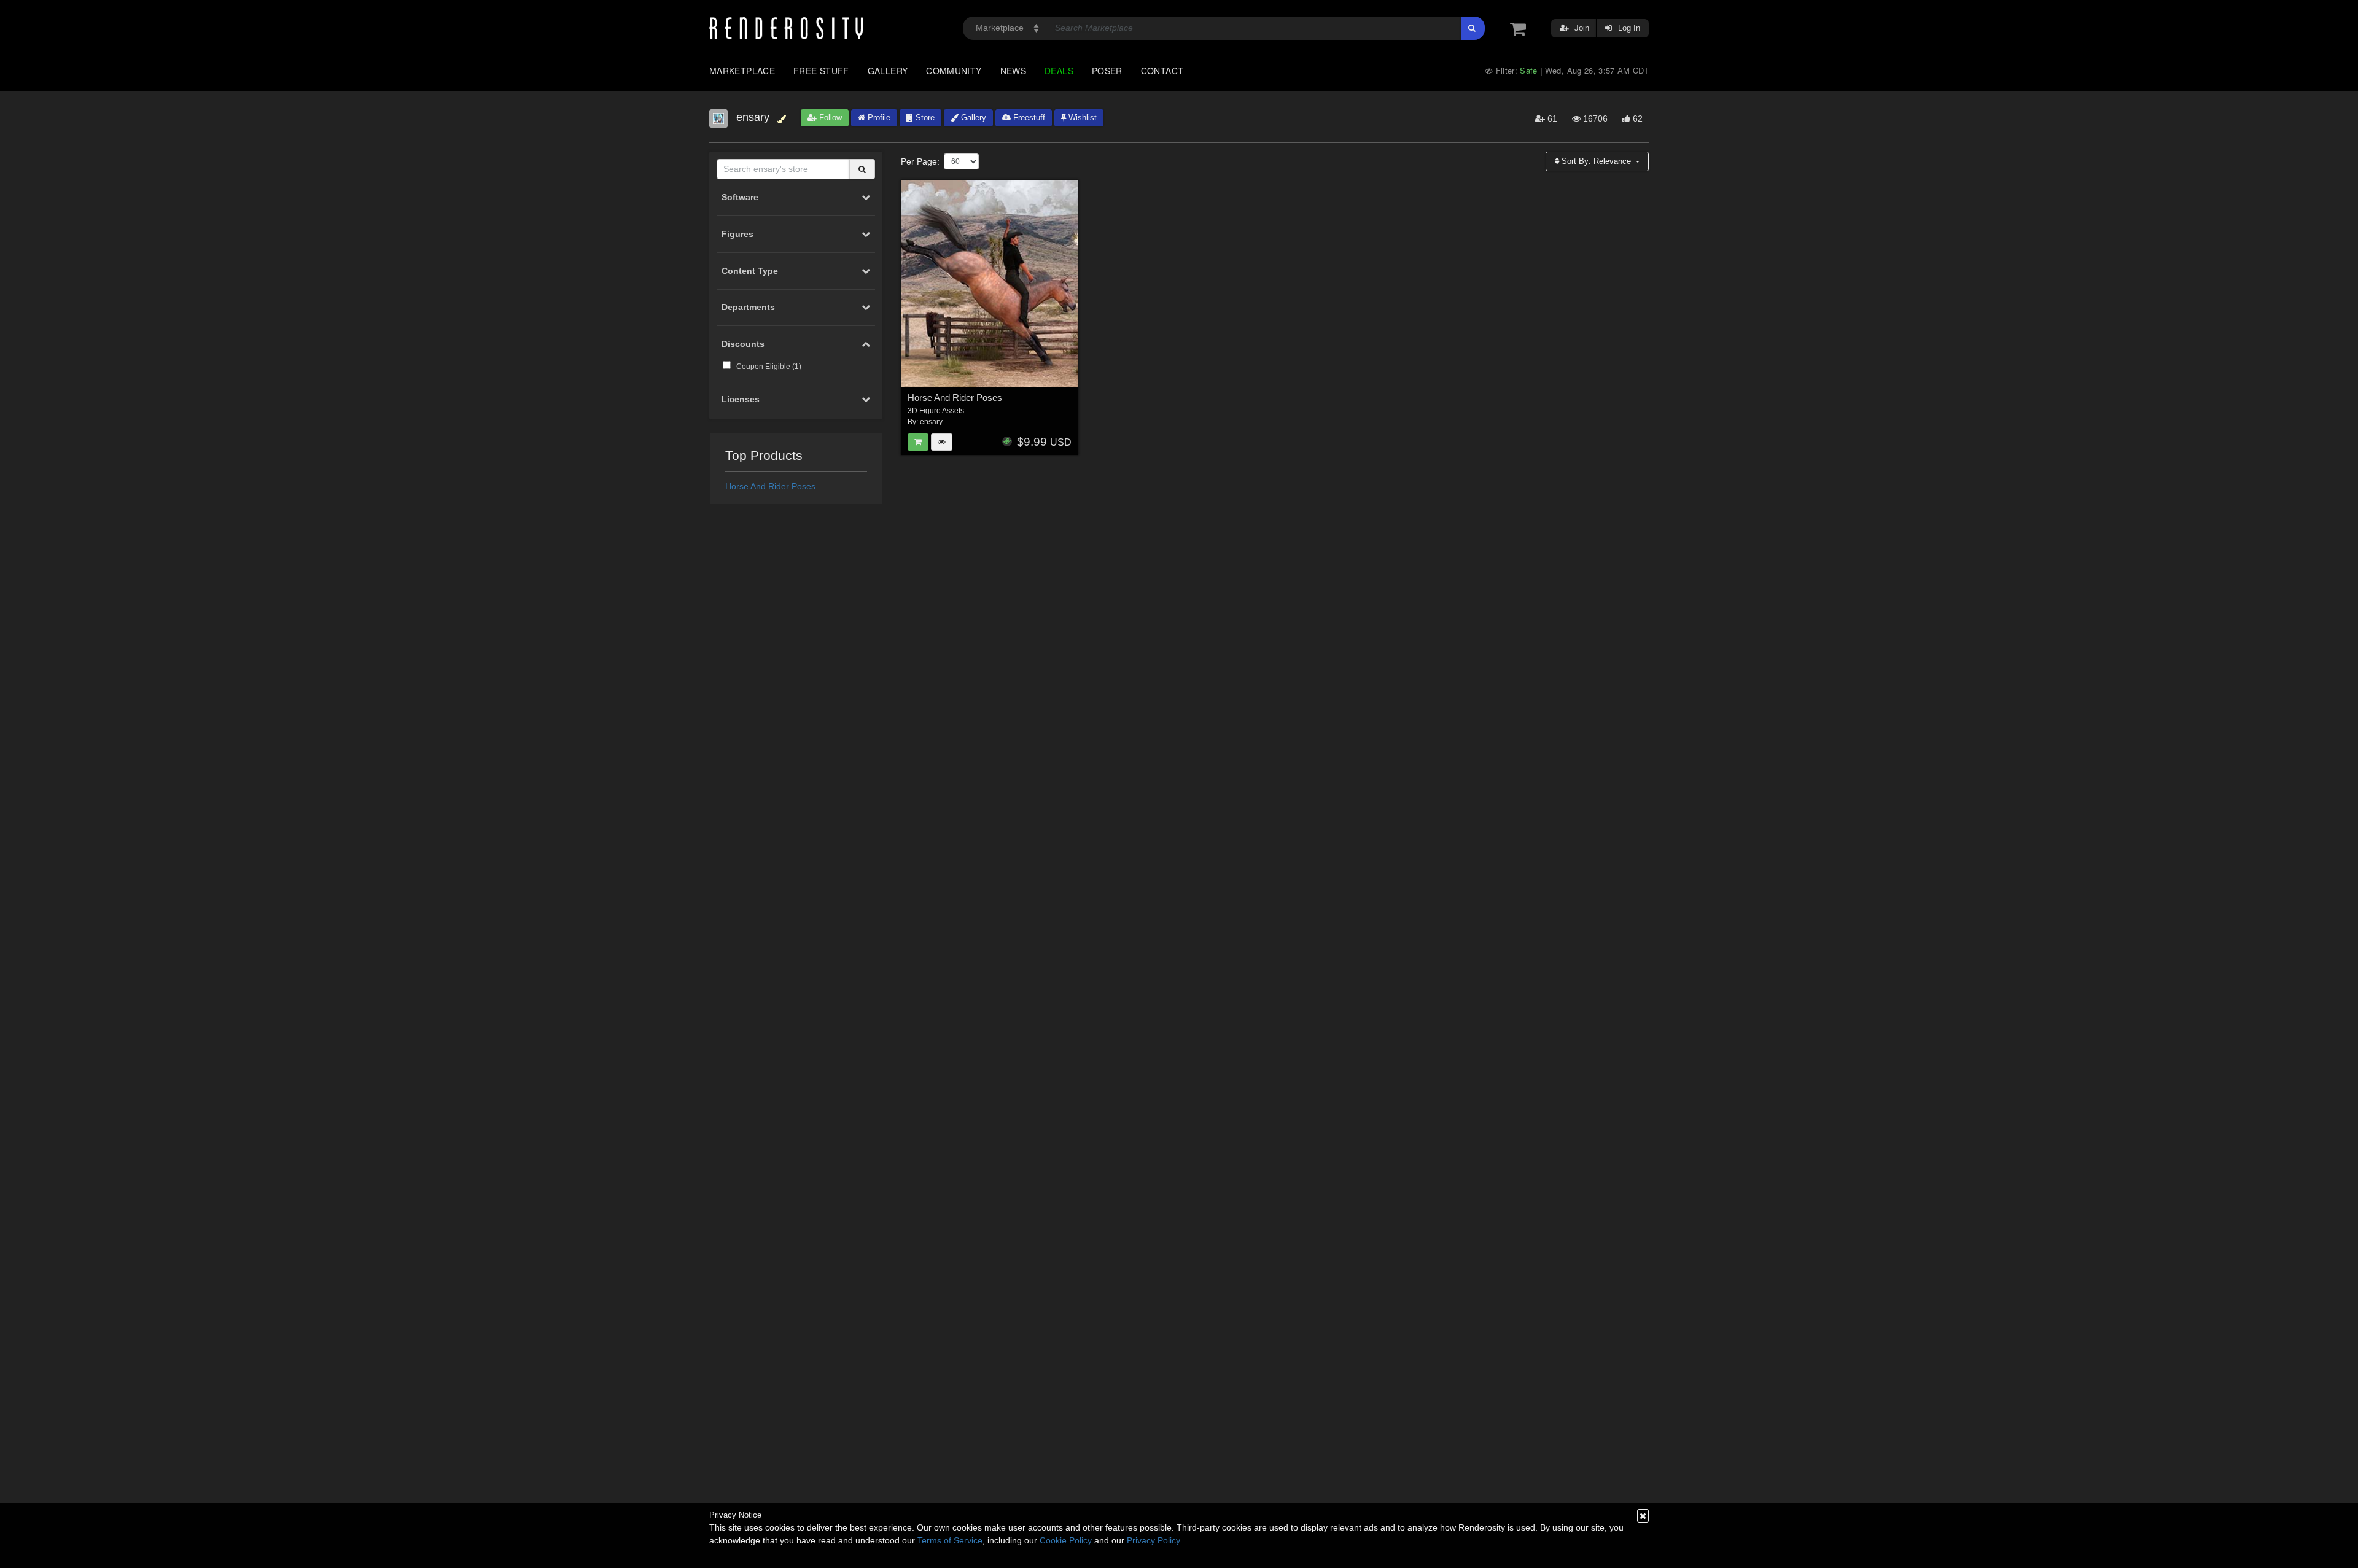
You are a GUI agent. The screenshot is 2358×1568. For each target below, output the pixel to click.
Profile (878, 118)
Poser (1107, 71)
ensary (931, 422)
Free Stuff (821, 71)
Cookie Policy (1066, 1540)
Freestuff (1028, 118)
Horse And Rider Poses (770, 486)
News (1013, 71)
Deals (1059, 71)
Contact (1162, 71)
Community (954, 71)
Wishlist (1081, 118)
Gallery (888, 71)
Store (924, 118)
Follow (829, 118)
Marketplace (742, 71)
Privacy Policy (1153, 1540)
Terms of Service (950, 1540)
